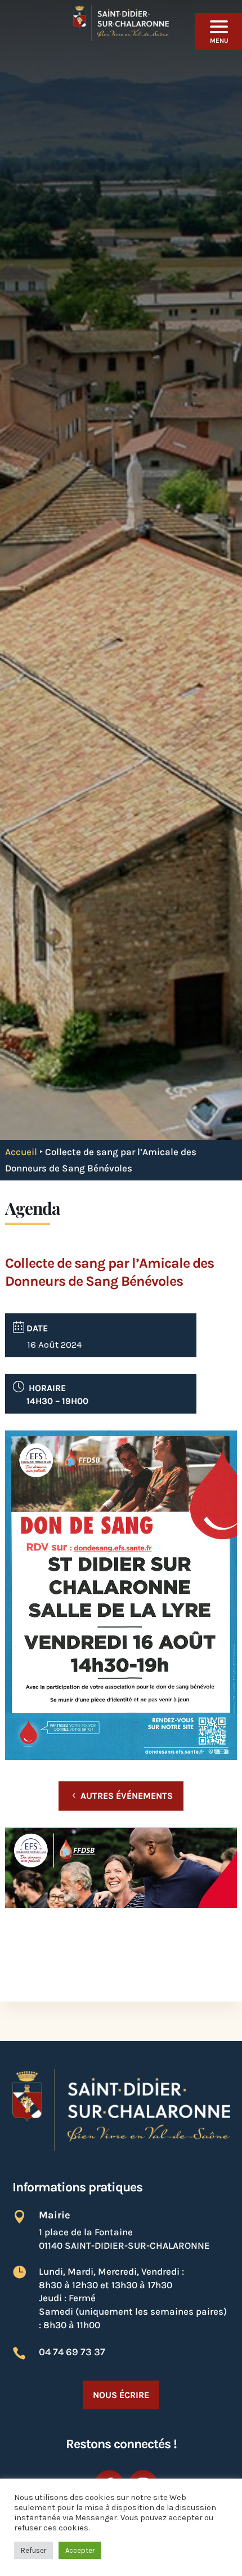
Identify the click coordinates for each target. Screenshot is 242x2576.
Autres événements (127, 1796)
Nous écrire (121, 2395)
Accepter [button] (80, 2550)
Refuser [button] (33, 2550)
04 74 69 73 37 (72, 2352)
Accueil (21, 1152)
